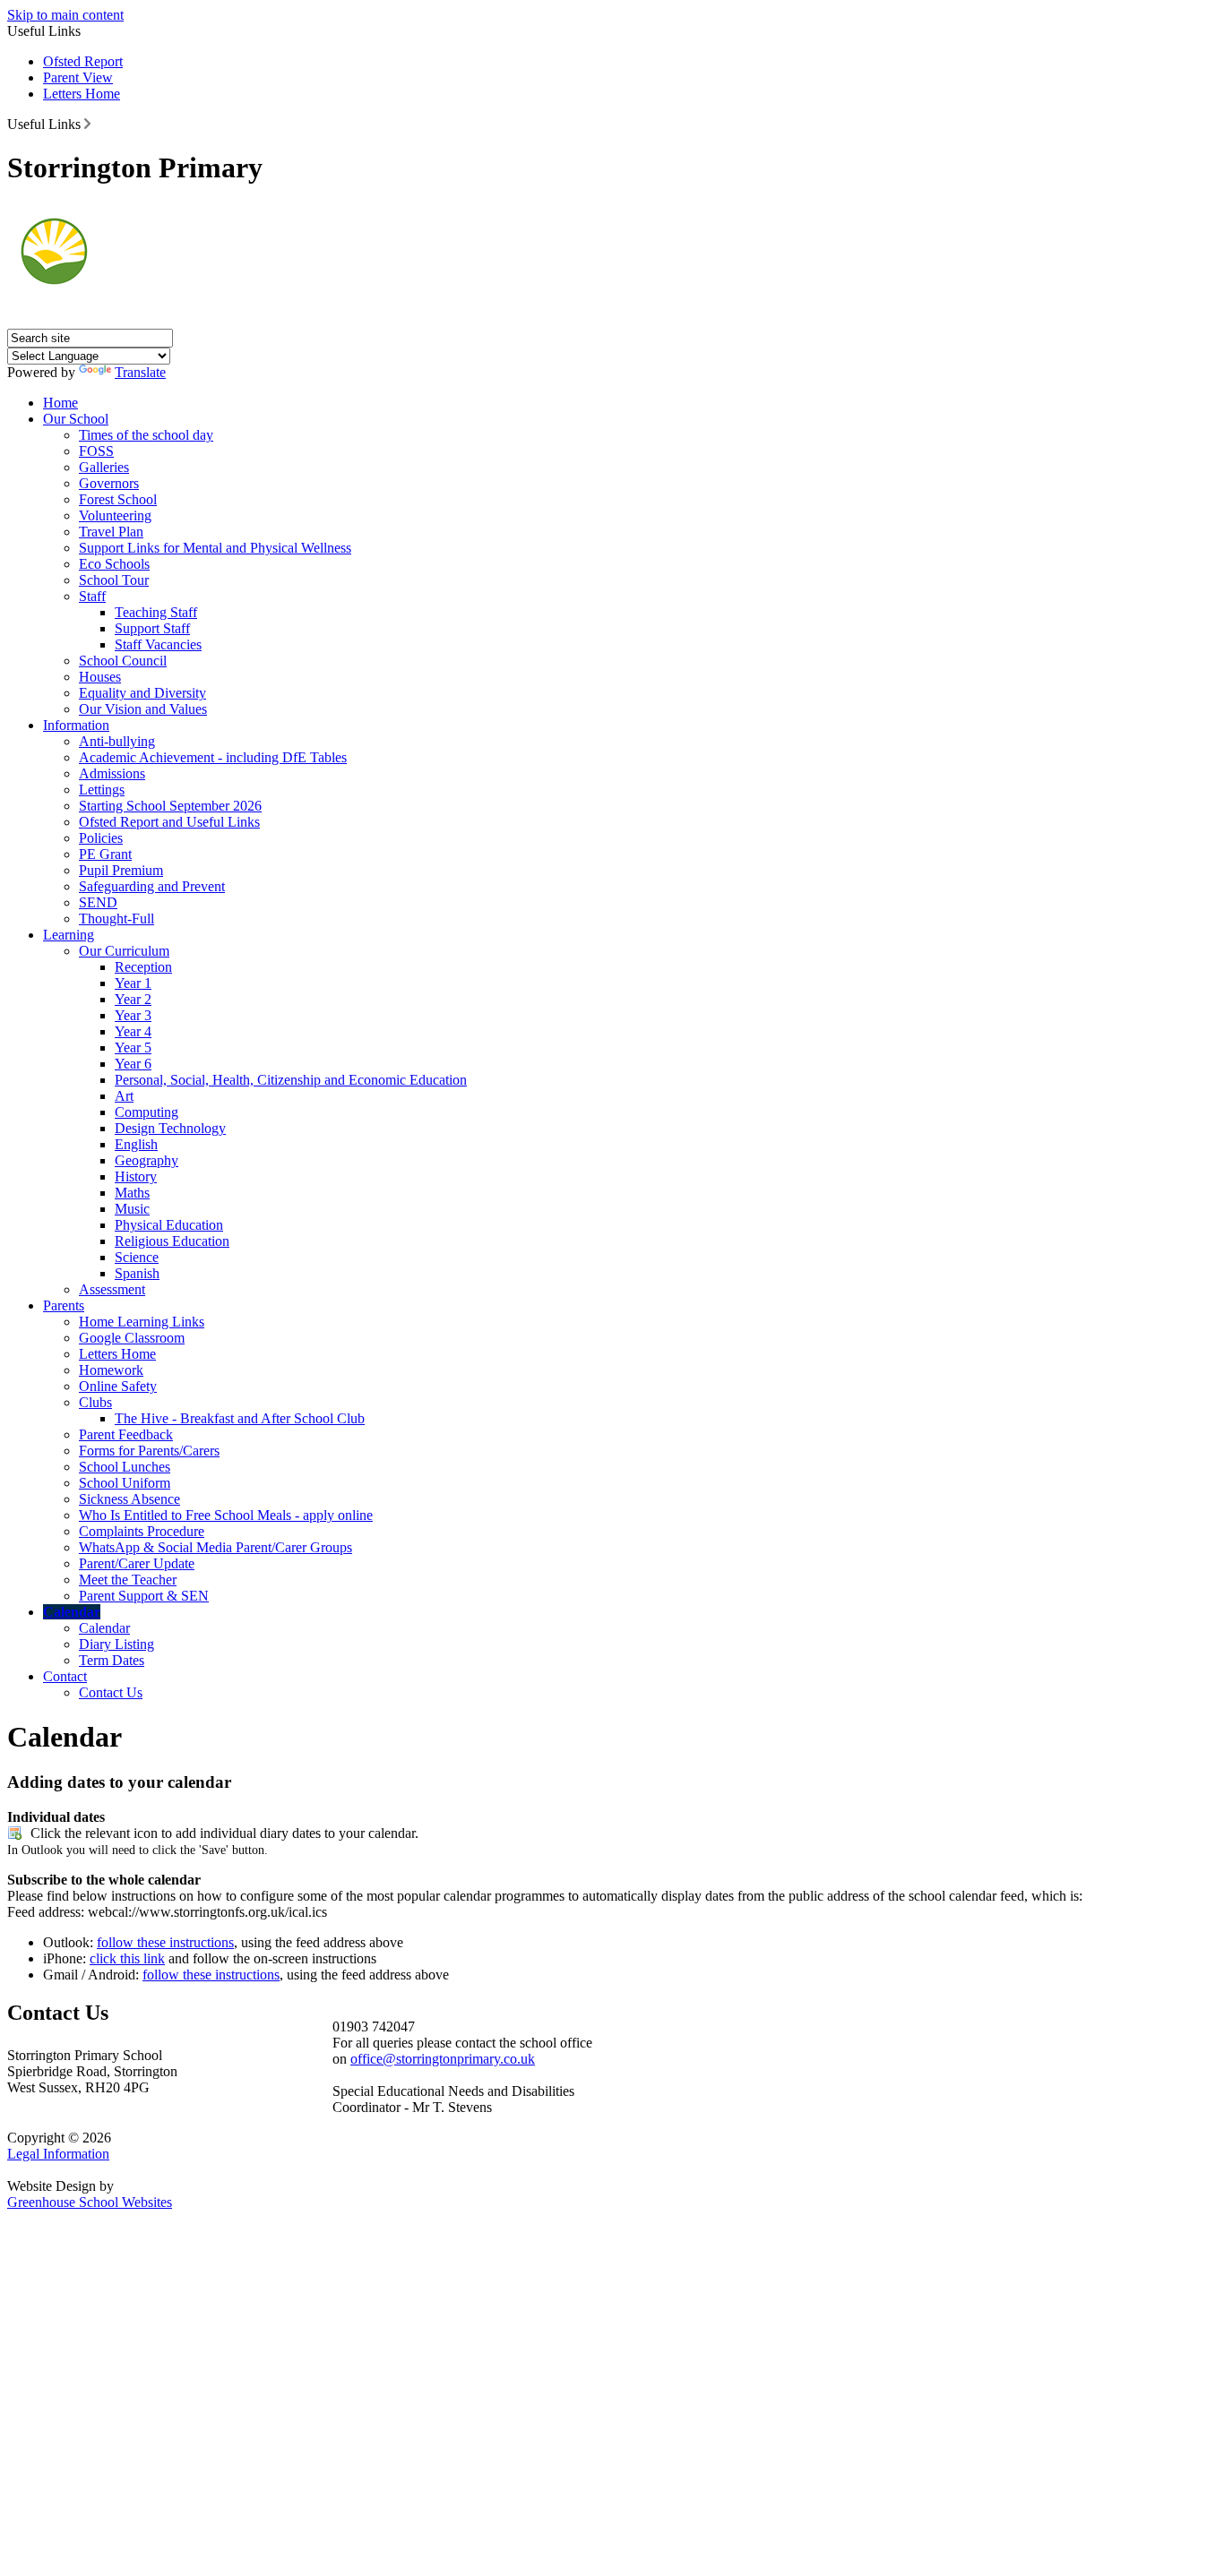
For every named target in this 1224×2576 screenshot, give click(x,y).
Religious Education (172, 1241)
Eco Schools (114, 564)
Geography (147, 1160)
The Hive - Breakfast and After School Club (240, 1418)
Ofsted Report (83, 61)
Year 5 (133, 1048)
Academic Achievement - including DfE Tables (213, 757)
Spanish (137, 1273)
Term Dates (112, 1660)
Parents (64, 1305)
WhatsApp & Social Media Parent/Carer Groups (215, 1547)
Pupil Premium (121, 870)
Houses (100, 677)
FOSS (96, 451)
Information (76, 725)
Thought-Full (116, 919)
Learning (69, 935)
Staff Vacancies (158, 644)
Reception (143, 967)
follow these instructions (165, 1942)
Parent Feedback (126, 1434)
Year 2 (133, 999)
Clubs (95, 1402)
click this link (127, 1958)
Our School (76, 419)
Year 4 (133, 1031)
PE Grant (105, 854)
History (136, 1176)
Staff (92, 596)
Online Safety (118, 1386)
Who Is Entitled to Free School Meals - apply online (226, 1515)
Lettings (102, 790)
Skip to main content (65, 15)
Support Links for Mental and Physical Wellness (215, 548)
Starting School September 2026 (170, 806)
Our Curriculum (124, 951)
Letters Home (82, 94)
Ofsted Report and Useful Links (169, 822)
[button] (87, 124)
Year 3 (133, 1015)
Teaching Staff (156, 612)
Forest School (118, 499)
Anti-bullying (117, 741)
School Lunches (125, 1467)
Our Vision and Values (143, 709)
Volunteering (115, 515)
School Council (123, 661)
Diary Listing (116, 1644)
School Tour (114, 580)
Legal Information (58, 2154)
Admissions (112, 773)
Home (60, 403)
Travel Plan (111, 532)
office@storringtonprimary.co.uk (443, 2059)
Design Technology (170, 1128)
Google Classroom (132, 1338)
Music (132, 1209)
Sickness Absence (129, 1499)
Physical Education (169, 1225)
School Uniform (125, 1483)
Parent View (78, 77)
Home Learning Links (142, 1322)
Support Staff (152, 628)
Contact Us (111, 1692)
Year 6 (133, 1064)
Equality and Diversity (142, 693)
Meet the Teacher (128, 1580)
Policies (101, 838)
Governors (109, 483)
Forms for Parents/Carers (149, 1451)
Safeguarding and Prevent (152, 886)
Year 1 (133, 983)
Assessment (112, 1289)
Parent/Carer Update (137, 1563)
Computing (147, 1112)
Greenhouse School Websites (90, 2202)
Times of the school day (146, 435)
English (136, 1144)
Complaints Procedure (142, 1531)
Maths (132, 1193)
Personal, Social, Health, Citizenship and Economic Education (291, 1080)
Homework (111, 1370)
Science (137, 1257)
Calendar (72, 1612)
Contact (65, 1676)
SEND (98, 902)
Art (124, 1096)
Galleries (104, 467)
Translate (140, 372)
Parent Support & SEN (144, 1596)
